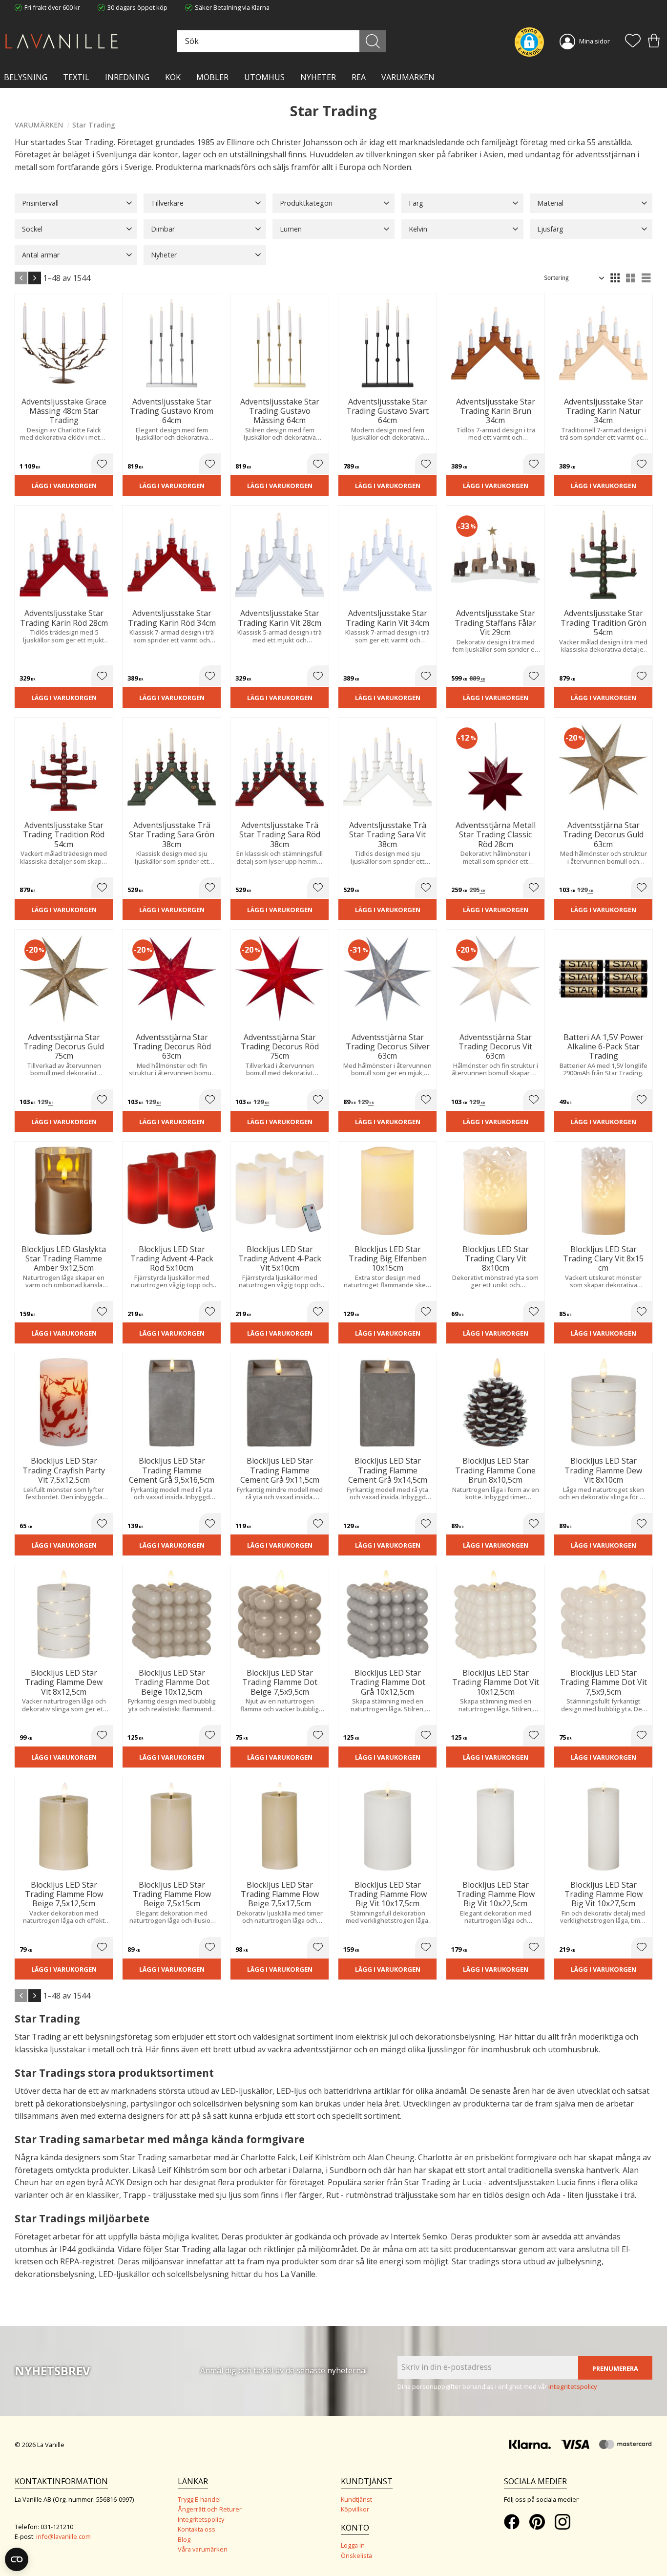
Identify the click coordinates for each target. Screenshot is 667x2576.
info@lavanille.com (63, 2536)
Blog (184, 2539)
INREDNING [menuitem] (127, 77)
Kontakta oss (197, 2529)
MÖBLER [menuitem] (212, 77)
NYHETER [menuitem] (318, 77)
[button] (633, 42)
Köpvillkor (355, 2509)
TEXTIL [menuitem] (76, 77)
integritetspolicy (573, 2386)
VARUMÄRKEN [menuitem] (408, 77)
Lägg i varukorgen (64, 486)
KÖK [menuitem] (173, 77)
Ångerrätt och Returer (210, 2509)
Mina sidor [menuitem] (594, 41)
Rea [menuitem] (359, 77)
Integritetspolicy (201, 2519)
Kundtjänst (356, 2499)
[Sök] (373, 41)
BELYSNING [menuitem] (26, 77)
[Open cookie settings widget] (17, 2559)
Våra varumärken (203, 2549)
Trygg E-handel (199, 2499)
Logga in (353, 2545)
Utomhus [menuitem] (264, 77)
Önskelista (356, 2555)
